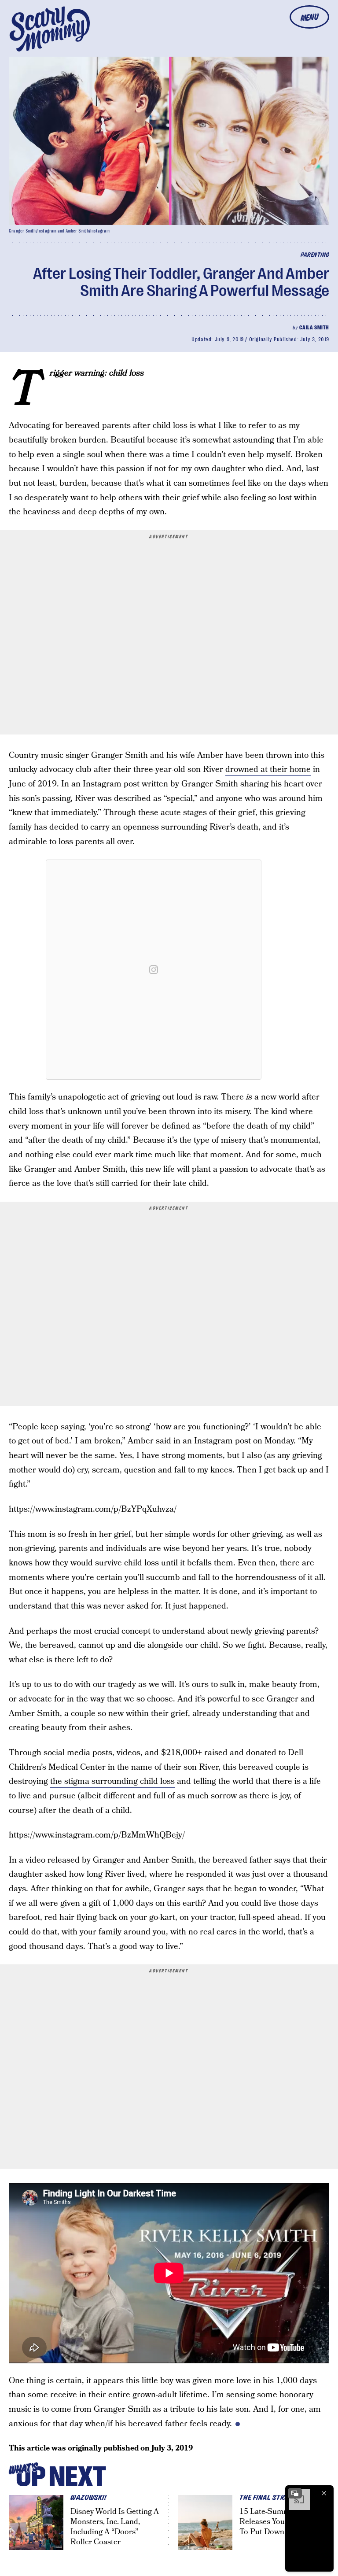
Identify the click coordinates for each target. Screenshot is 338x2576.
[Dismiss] (324, 2493)
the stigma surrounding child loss (112, 1781)
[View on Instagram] (154, 970)
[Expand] (295, 2493)
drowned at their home (268, 769)
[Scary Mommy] (50, 29)
